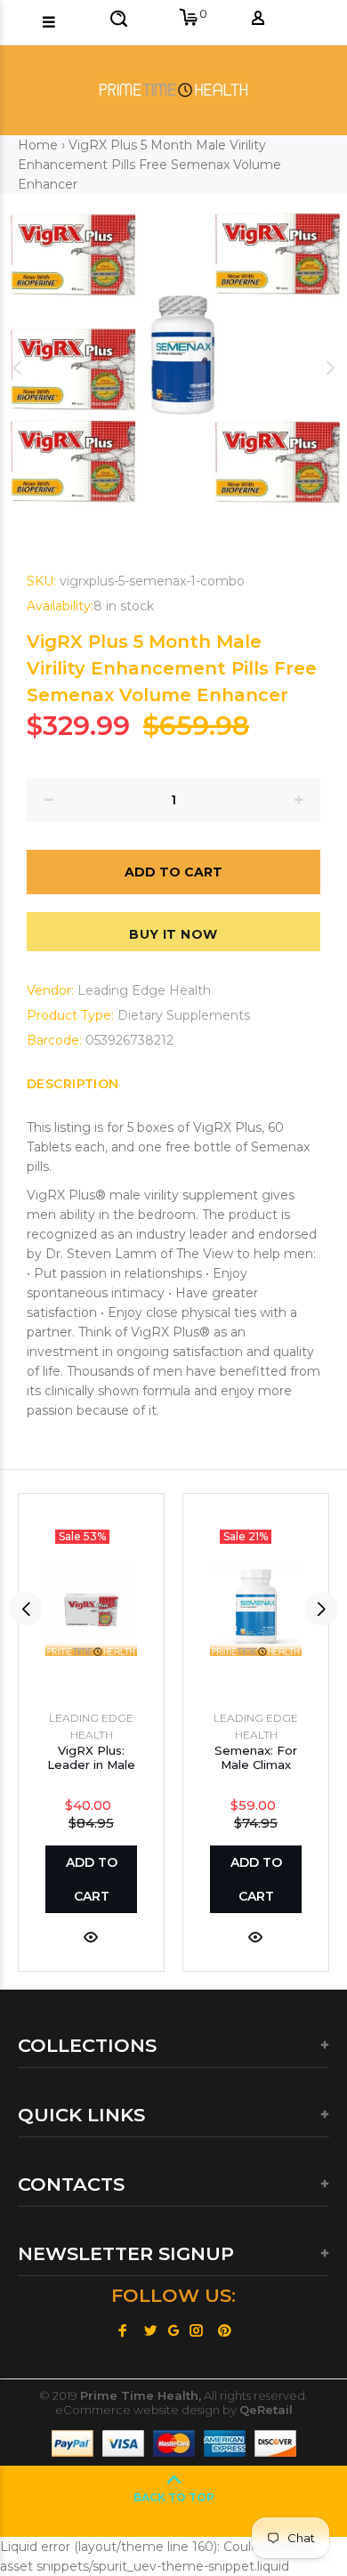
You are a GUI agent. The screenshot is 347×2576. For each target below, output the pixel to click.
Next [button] (330, 367)
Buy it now (173, 934)
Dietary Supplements (184, 1015)
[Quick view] (91, 1936)
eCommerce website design (137, 2410)
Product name (155, 2505)
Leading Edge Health (144, 990)
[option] (173, 367)
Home (38, 145)
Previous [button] (17, 367)
